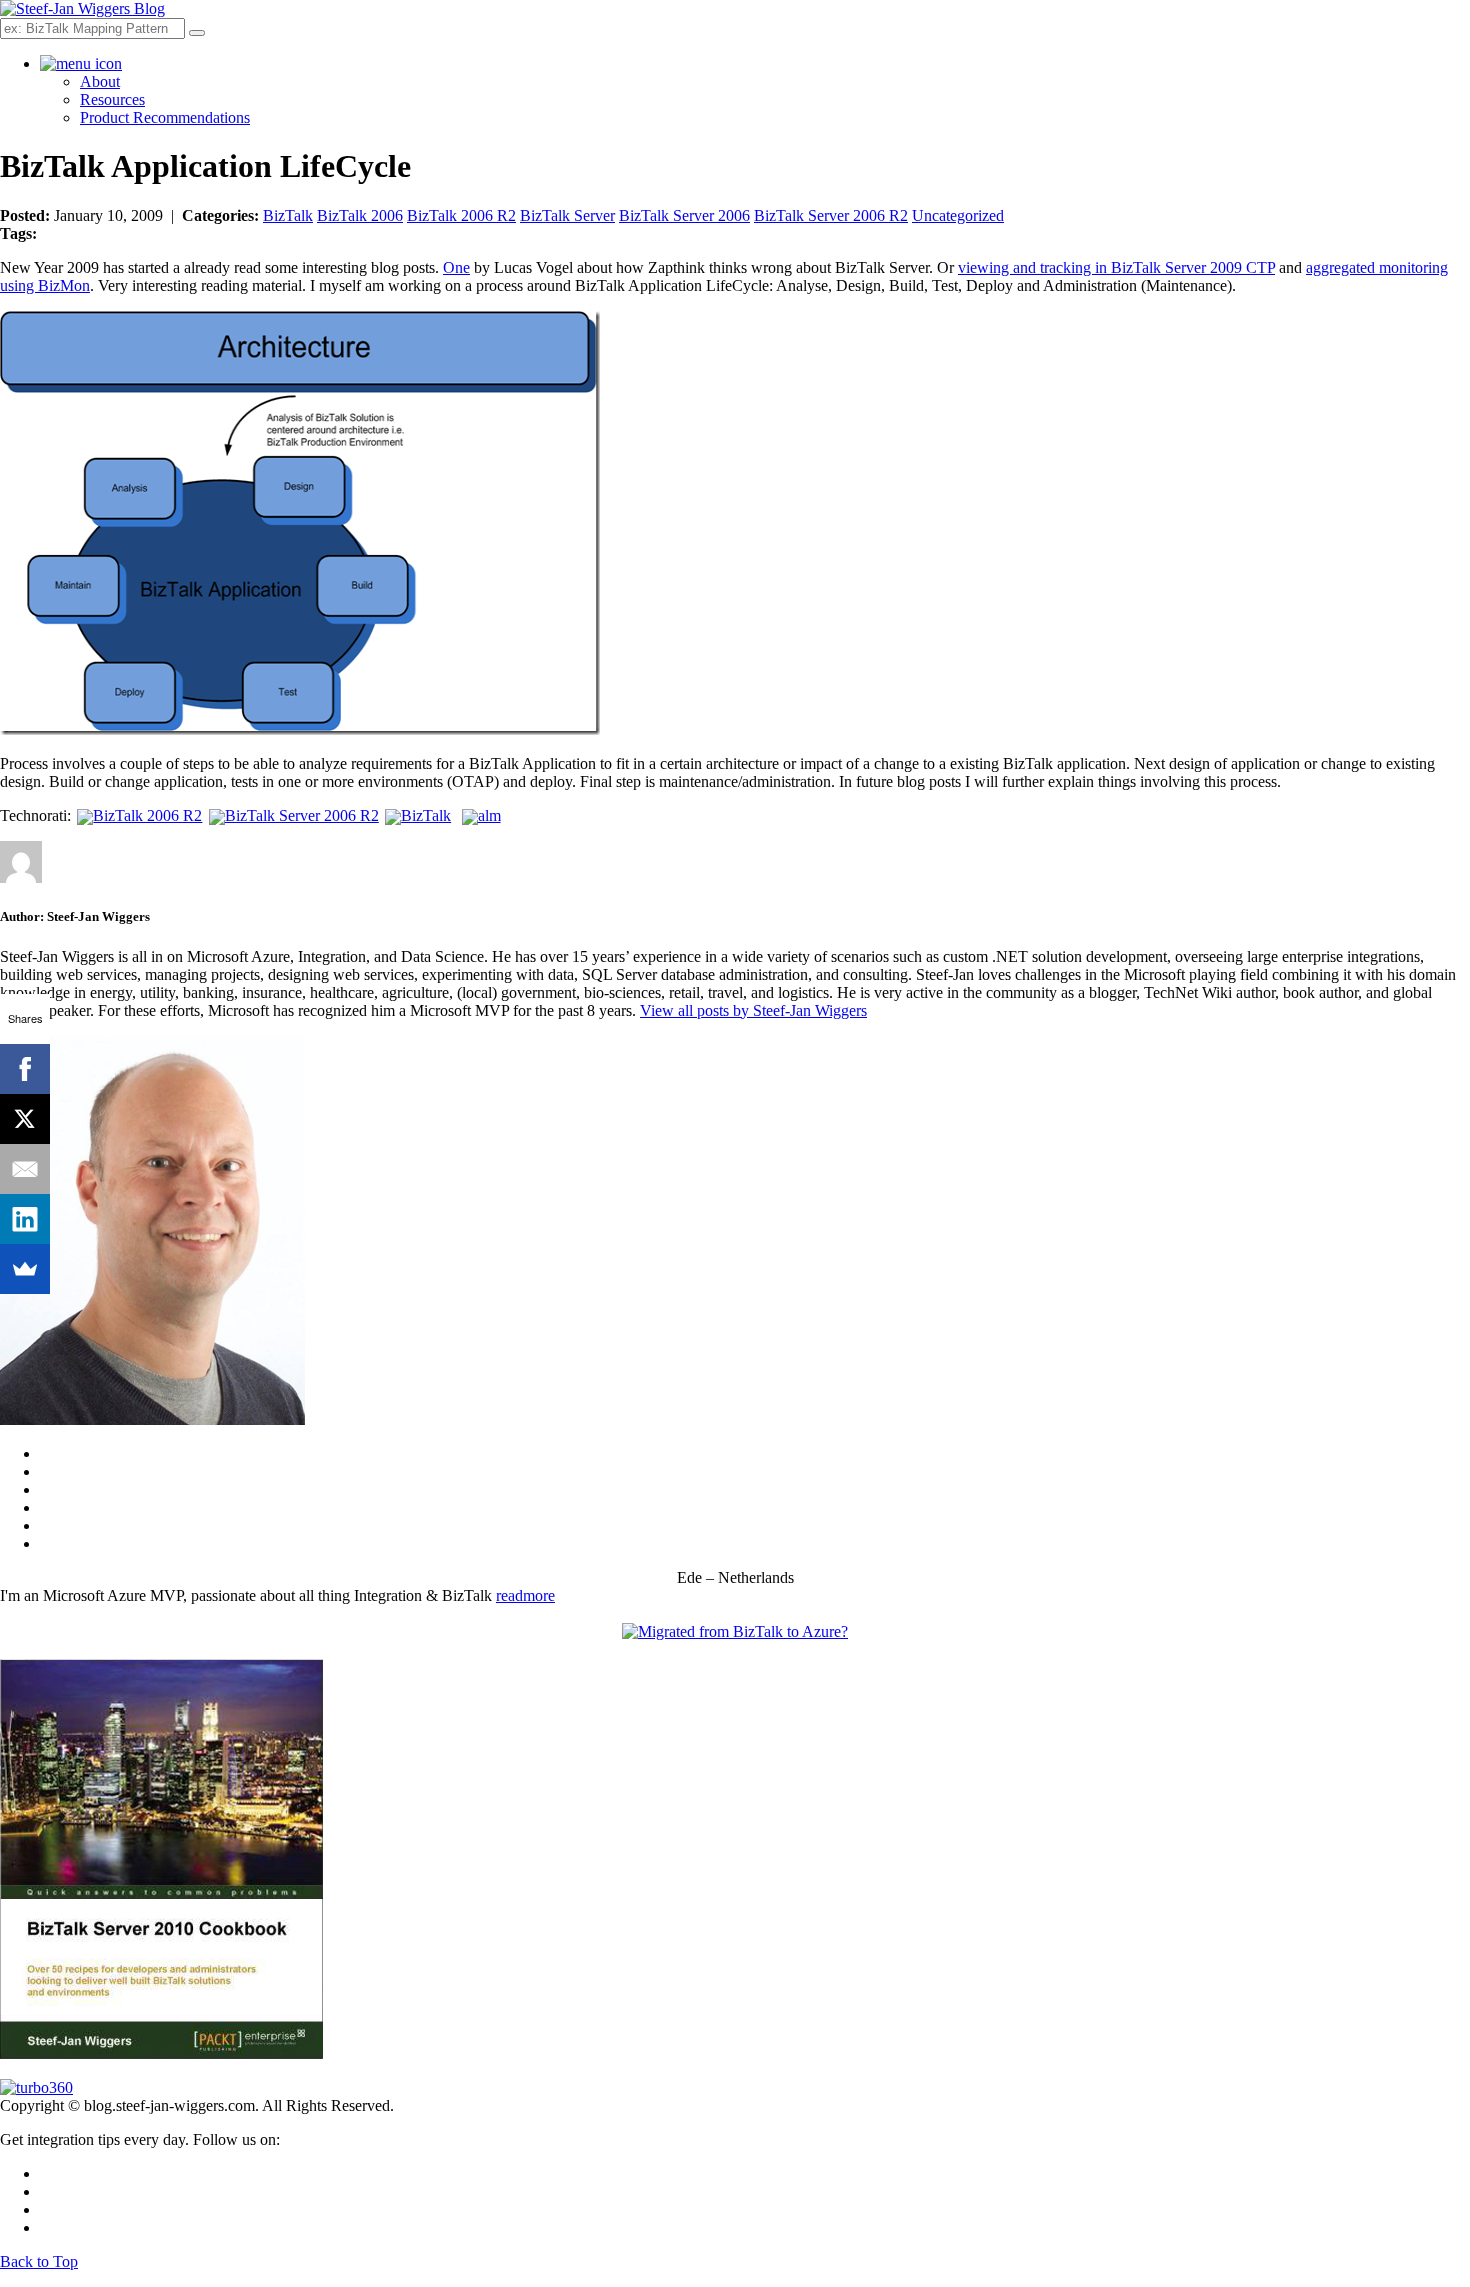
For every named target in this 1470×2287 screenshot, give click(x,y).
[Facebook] (25, 1069)
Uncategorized (958, 215)
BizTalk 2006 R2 (461, 215)
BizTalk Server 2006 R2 (831, 215)
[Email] (25, 1169)
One (456, 267)
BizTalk (288, 215)
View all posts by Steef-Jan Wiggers (753, 1010)
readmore (525, 1595)
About (100, 81)
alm (489, 815)
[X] (25, 1119)
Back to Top (39, 2261)
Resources (112, 99)
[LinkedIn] (25, 1219)
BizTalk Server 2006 (684, 215)
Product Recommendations (165, 117)
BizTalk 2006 (360, 215)
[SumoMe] (25, 1269)
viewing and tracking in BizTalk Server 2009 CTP (1116, 267)
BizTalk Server (567, 215)
